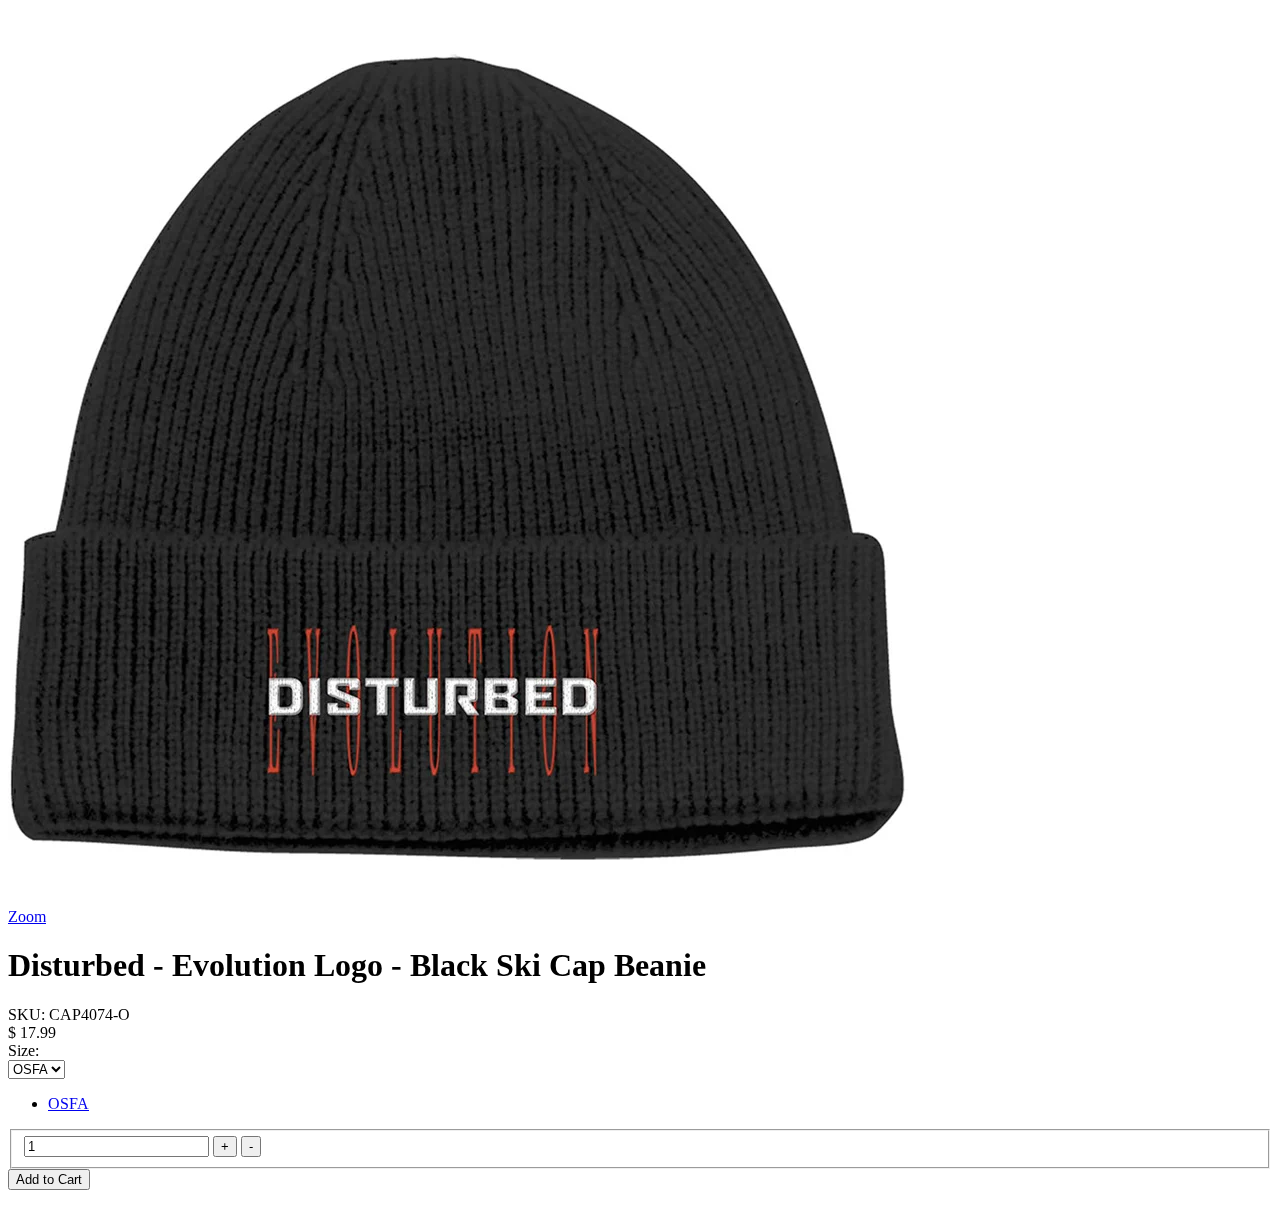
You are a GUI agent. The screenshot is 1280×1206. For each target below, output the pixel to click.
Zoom (27, 916)
